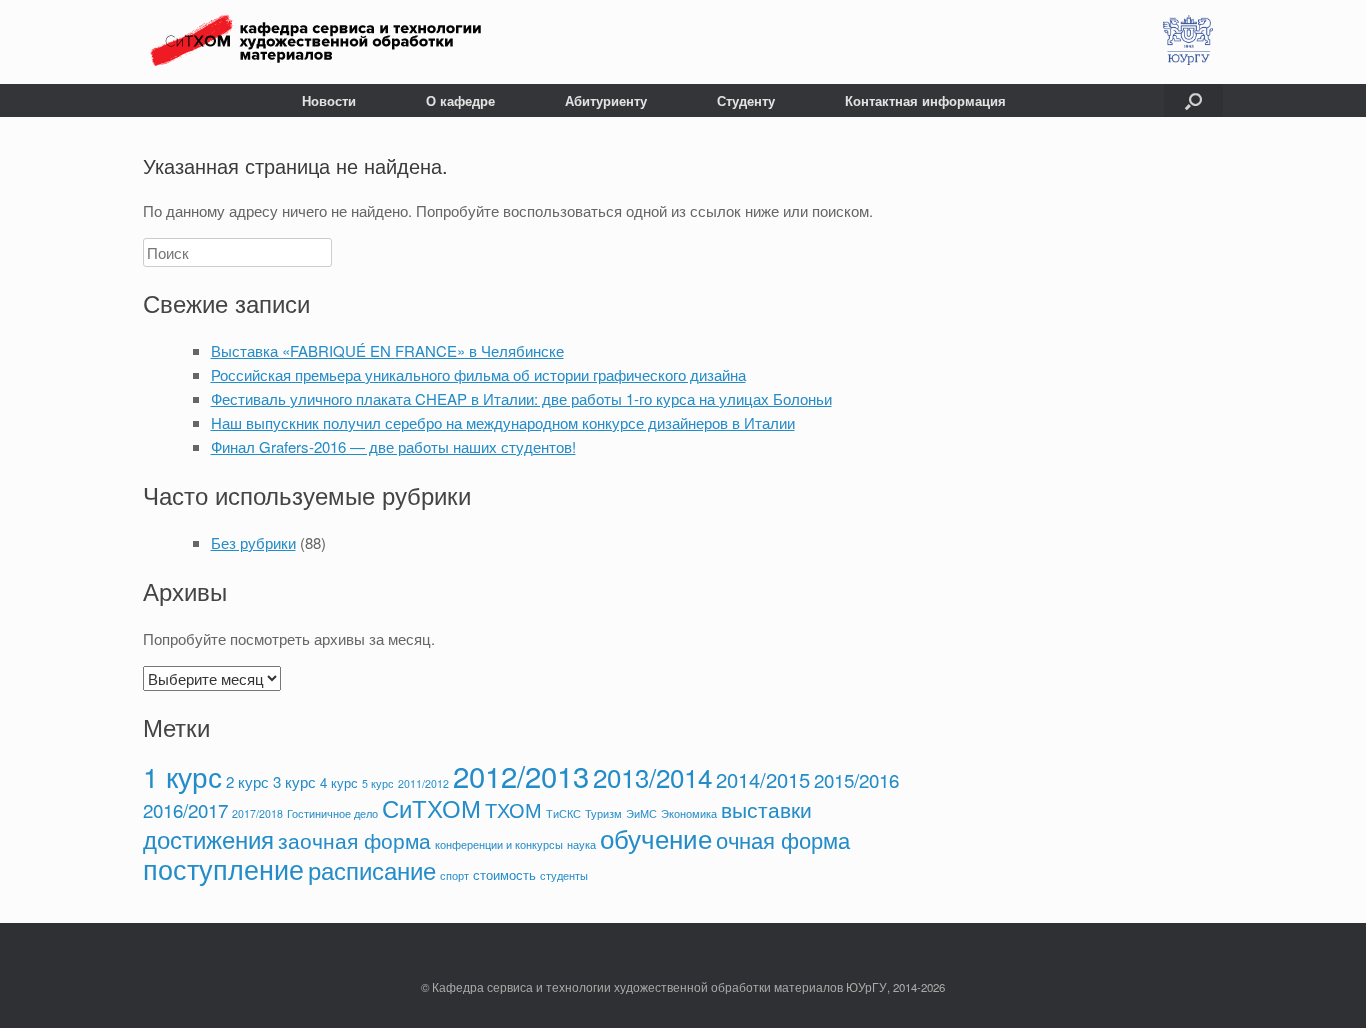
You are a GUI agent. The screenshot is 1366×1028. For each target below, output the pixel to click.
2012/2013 (521, 775)
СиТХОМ (431, 807)
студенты (564, 875)
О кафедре (460, 100)
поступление (223, 868)
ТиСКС (563, 813)
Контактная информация (925, 100)
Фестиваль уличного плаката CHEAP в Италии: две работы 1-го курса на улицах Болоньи (521, 398)
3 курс (294, 781)
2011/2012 (423, 783)
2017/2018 (257, 813)
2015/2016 (856, 779)
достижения (208, 838)
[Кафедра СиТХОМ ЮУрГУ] (316, 42)
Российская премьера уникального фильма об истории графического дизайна (478, 374)
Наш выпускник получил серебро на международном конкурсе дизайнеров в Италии (503, 422)
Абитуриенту (606, 100)
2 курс (247, 781)
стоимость (504, 874)
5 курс (378, 783)
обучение (656, 837)
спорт (454, 875)
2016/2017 (185, 809)
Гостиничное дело (332, 813)
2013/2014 (652, 776)
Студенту (746, 100)
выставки (766, 809)
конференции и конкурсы (499, 844)
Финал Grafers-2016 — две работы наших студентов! (393, 446)
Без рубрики (253, 542)
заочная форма (354, 840)
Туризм (603, 813)
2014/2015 (763, 779)
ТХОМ (513, 810)
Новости (329, 100)
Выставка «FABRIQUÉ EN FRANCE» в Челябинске (387, 350)
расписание (372, 870)
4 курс (339, 782)
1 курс (182, 776)
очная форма (783, 839)
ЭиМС (641, 813)
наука (581, 844)
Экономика (689, 813)
